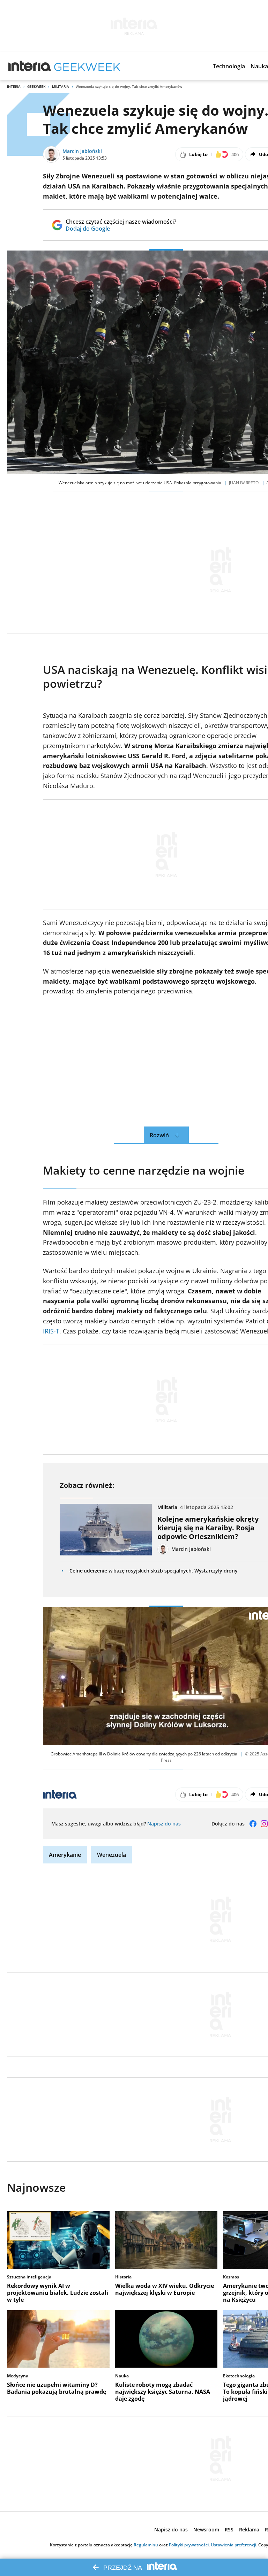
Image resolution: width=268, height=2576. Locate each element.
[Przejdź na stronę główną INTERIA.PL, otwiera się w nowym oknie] (30, 66)
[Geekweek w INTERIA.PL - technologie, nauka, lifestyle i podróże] (87, 66)
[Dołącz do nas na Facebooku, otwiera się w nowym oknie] (253, 1824)
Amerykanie (65, 1855)
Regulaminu (146, 2545)
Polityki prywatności (189, 2545)
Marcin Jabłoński (82, 151)
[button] (229, 66)
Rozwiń (159, 1135)
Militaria (61, 86)
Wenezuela (111, 1855)
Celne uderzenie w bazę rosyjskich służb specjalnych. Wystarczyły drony (154, 1571)
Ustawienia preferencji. (234, 2545)
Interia (14, 86)
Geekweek (36, 86)
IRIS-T (51, 1331)
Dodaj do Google (121, 229)
